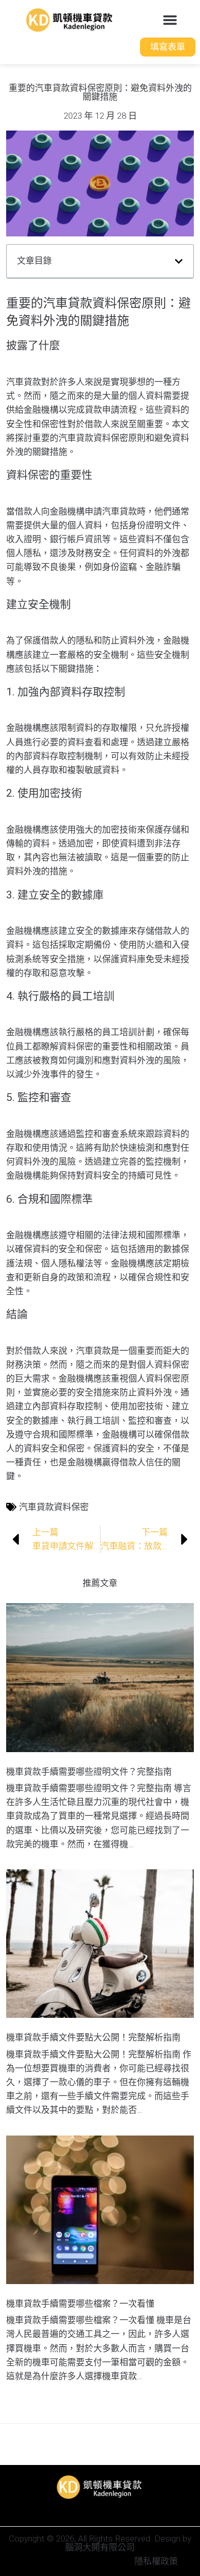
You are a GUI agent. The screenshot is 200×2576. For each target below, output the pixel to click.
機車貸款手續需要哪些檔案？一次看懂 (80, 2304)
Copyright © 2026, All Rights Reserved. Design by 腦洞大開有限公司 (100, 2543)
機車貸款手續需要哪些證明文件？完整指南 (89, 1772)
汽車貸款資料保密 (54, 1507)
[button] (170, 20)
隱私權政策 (156, 2561)
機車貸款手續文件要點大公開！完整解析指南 (93, 2037)
